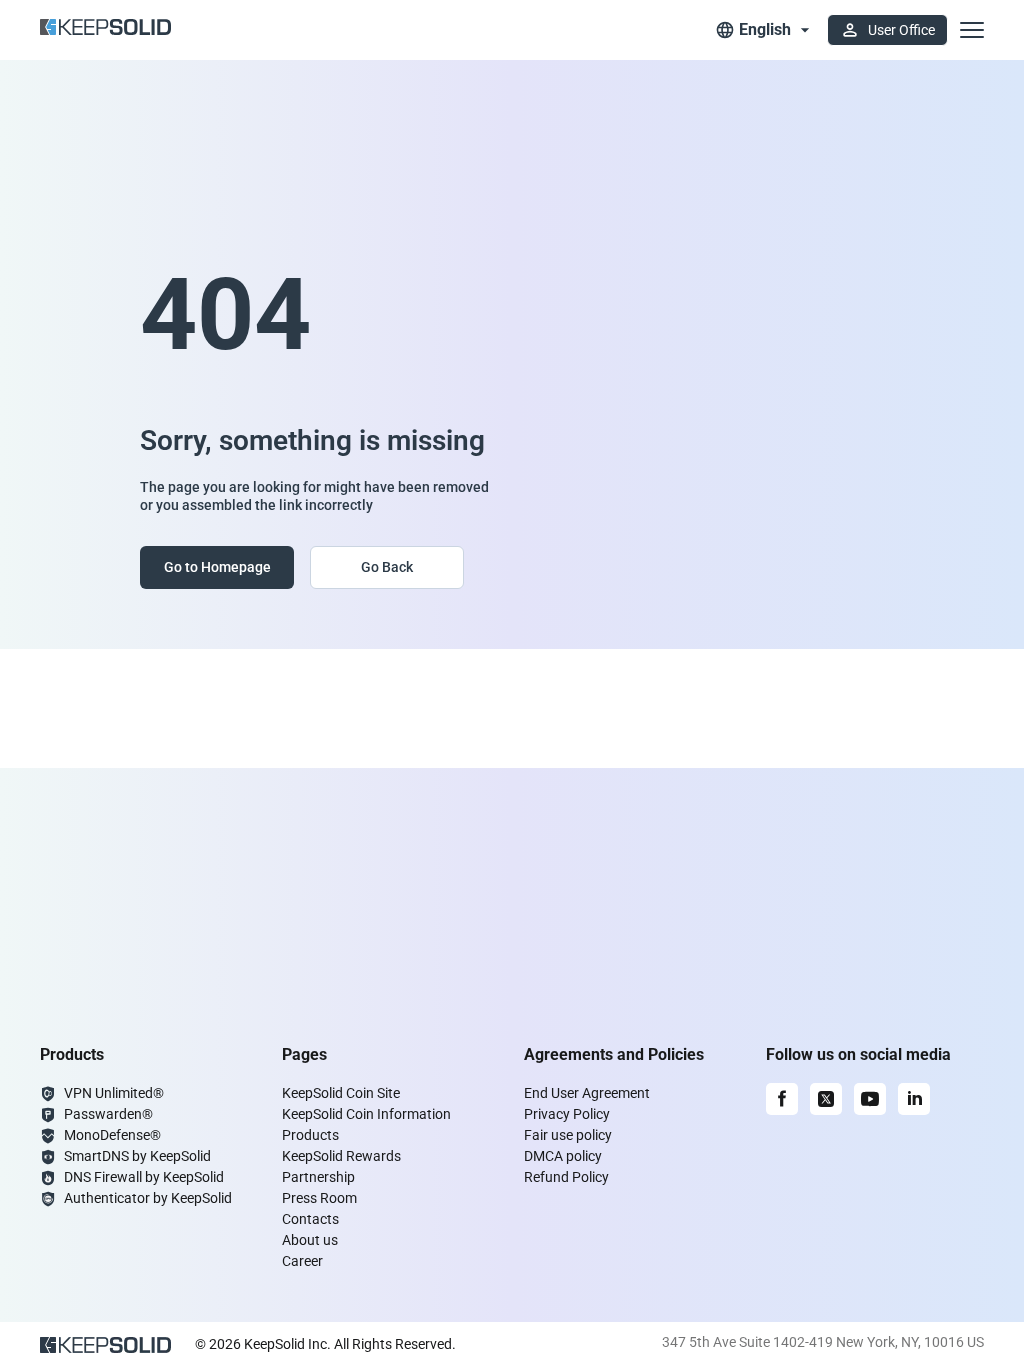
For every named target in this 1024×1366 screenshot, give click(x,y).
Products (310, 1135)
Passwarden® (108, 1114)
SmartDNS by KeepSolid (137, 1156)
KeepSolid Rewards (341, 1156)
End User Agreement (587, 1093)
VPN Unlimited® (114, 1093)
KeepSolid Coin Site (341, 1093)
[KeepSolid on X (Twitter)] (826, 1099)
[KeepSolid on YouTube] (870, 1099)
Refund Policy (566, 1177)
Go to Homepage (217, 567)
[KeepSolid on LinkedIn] (914, 1099)
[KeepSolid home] (105, 30)
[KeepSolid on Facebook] (782, 1099)
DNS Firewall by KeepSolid (144, 1177)
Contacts (310, 1219)
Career (302, 1261)
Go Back (387, 567)
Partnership (318, 1177)
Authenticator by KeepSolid (148, 1198)
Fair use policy (568, 1135)
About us (310, 1240)
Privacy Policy (567, 1114)
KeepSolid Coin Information (366, 1114)
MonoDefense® (112, 1135)
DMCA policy (563, 1156)
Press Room (319, 1198)
